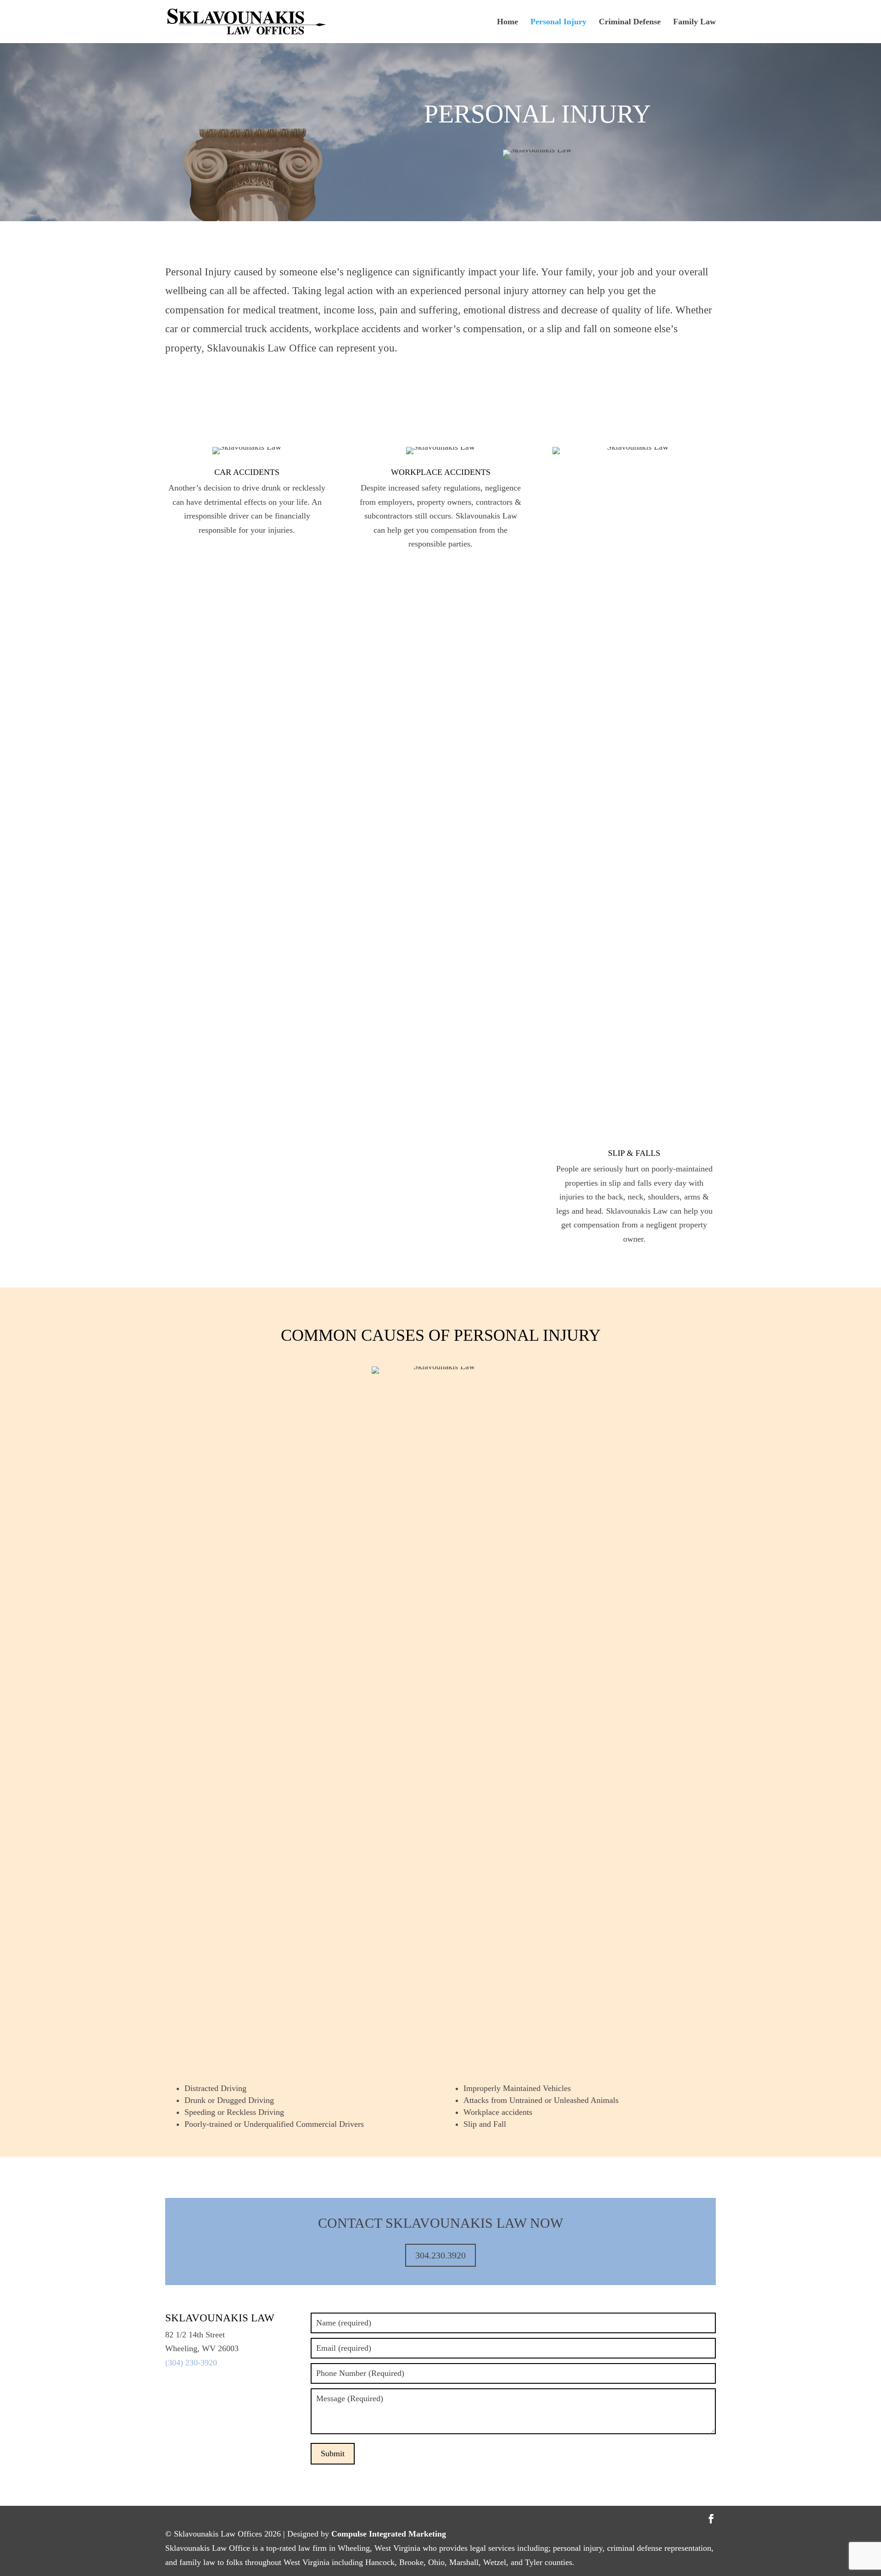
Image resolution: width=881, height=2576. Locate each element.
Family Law (694, 22)
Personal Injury (558, 22)
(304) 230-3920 (191, 2363)
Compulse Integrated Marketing (389, 2534)
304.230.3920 (440, 2255)
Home (507, 22)
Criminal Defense (630, 22)
